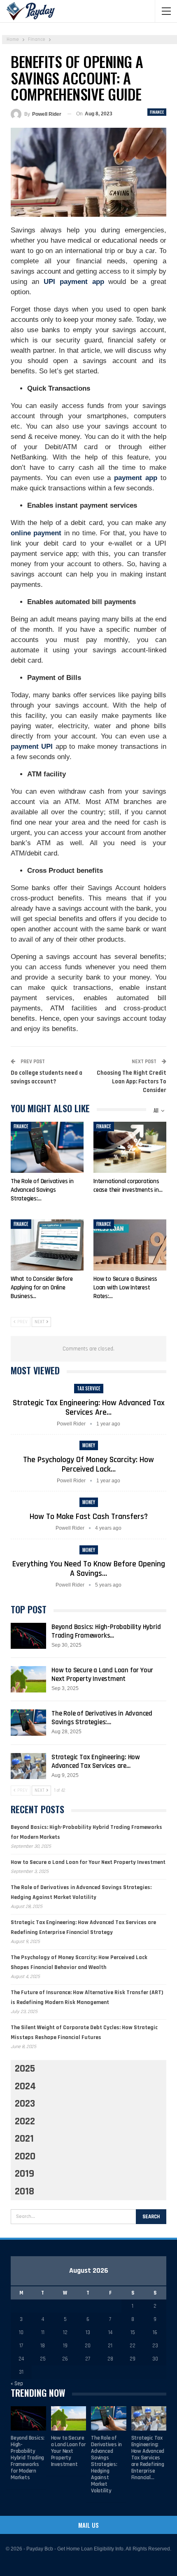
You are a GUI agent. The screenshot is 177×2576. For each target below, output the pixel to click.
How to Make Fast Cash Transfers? (89, 1517)
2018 (24, 2192)
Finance (157, 112)
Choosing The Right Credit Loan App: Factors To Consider (132, 1082)
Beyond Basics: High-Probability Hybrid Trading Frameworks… (106, 1631)
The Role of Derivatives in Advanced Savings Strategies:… (102, 1718)
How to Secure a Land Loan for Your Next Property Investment (102, 1675)
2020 (25, 2156)
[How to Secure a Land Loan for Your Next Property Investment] (28, 1679)
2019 (24, 2174)
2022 (25, 2121)
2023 (25, 2104)
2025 (25, 2069)
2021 (24, 2139)
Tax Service (89, 1388)
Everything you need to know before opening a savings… (89, 1569)
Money (89, 1445)
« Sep (17, 2384)
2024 (25, 2086)
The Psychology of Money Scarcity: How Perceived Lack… (88, 1464)
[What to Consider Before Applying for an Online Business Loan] (47, 1245)
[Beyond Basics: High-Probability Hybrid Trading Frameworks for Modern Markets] (28, 1636)
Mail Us (88, 2525)
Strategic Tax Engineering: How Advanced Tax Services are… (89, 1408)
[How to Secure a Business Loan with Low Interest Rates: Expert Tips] (130, 1245)
